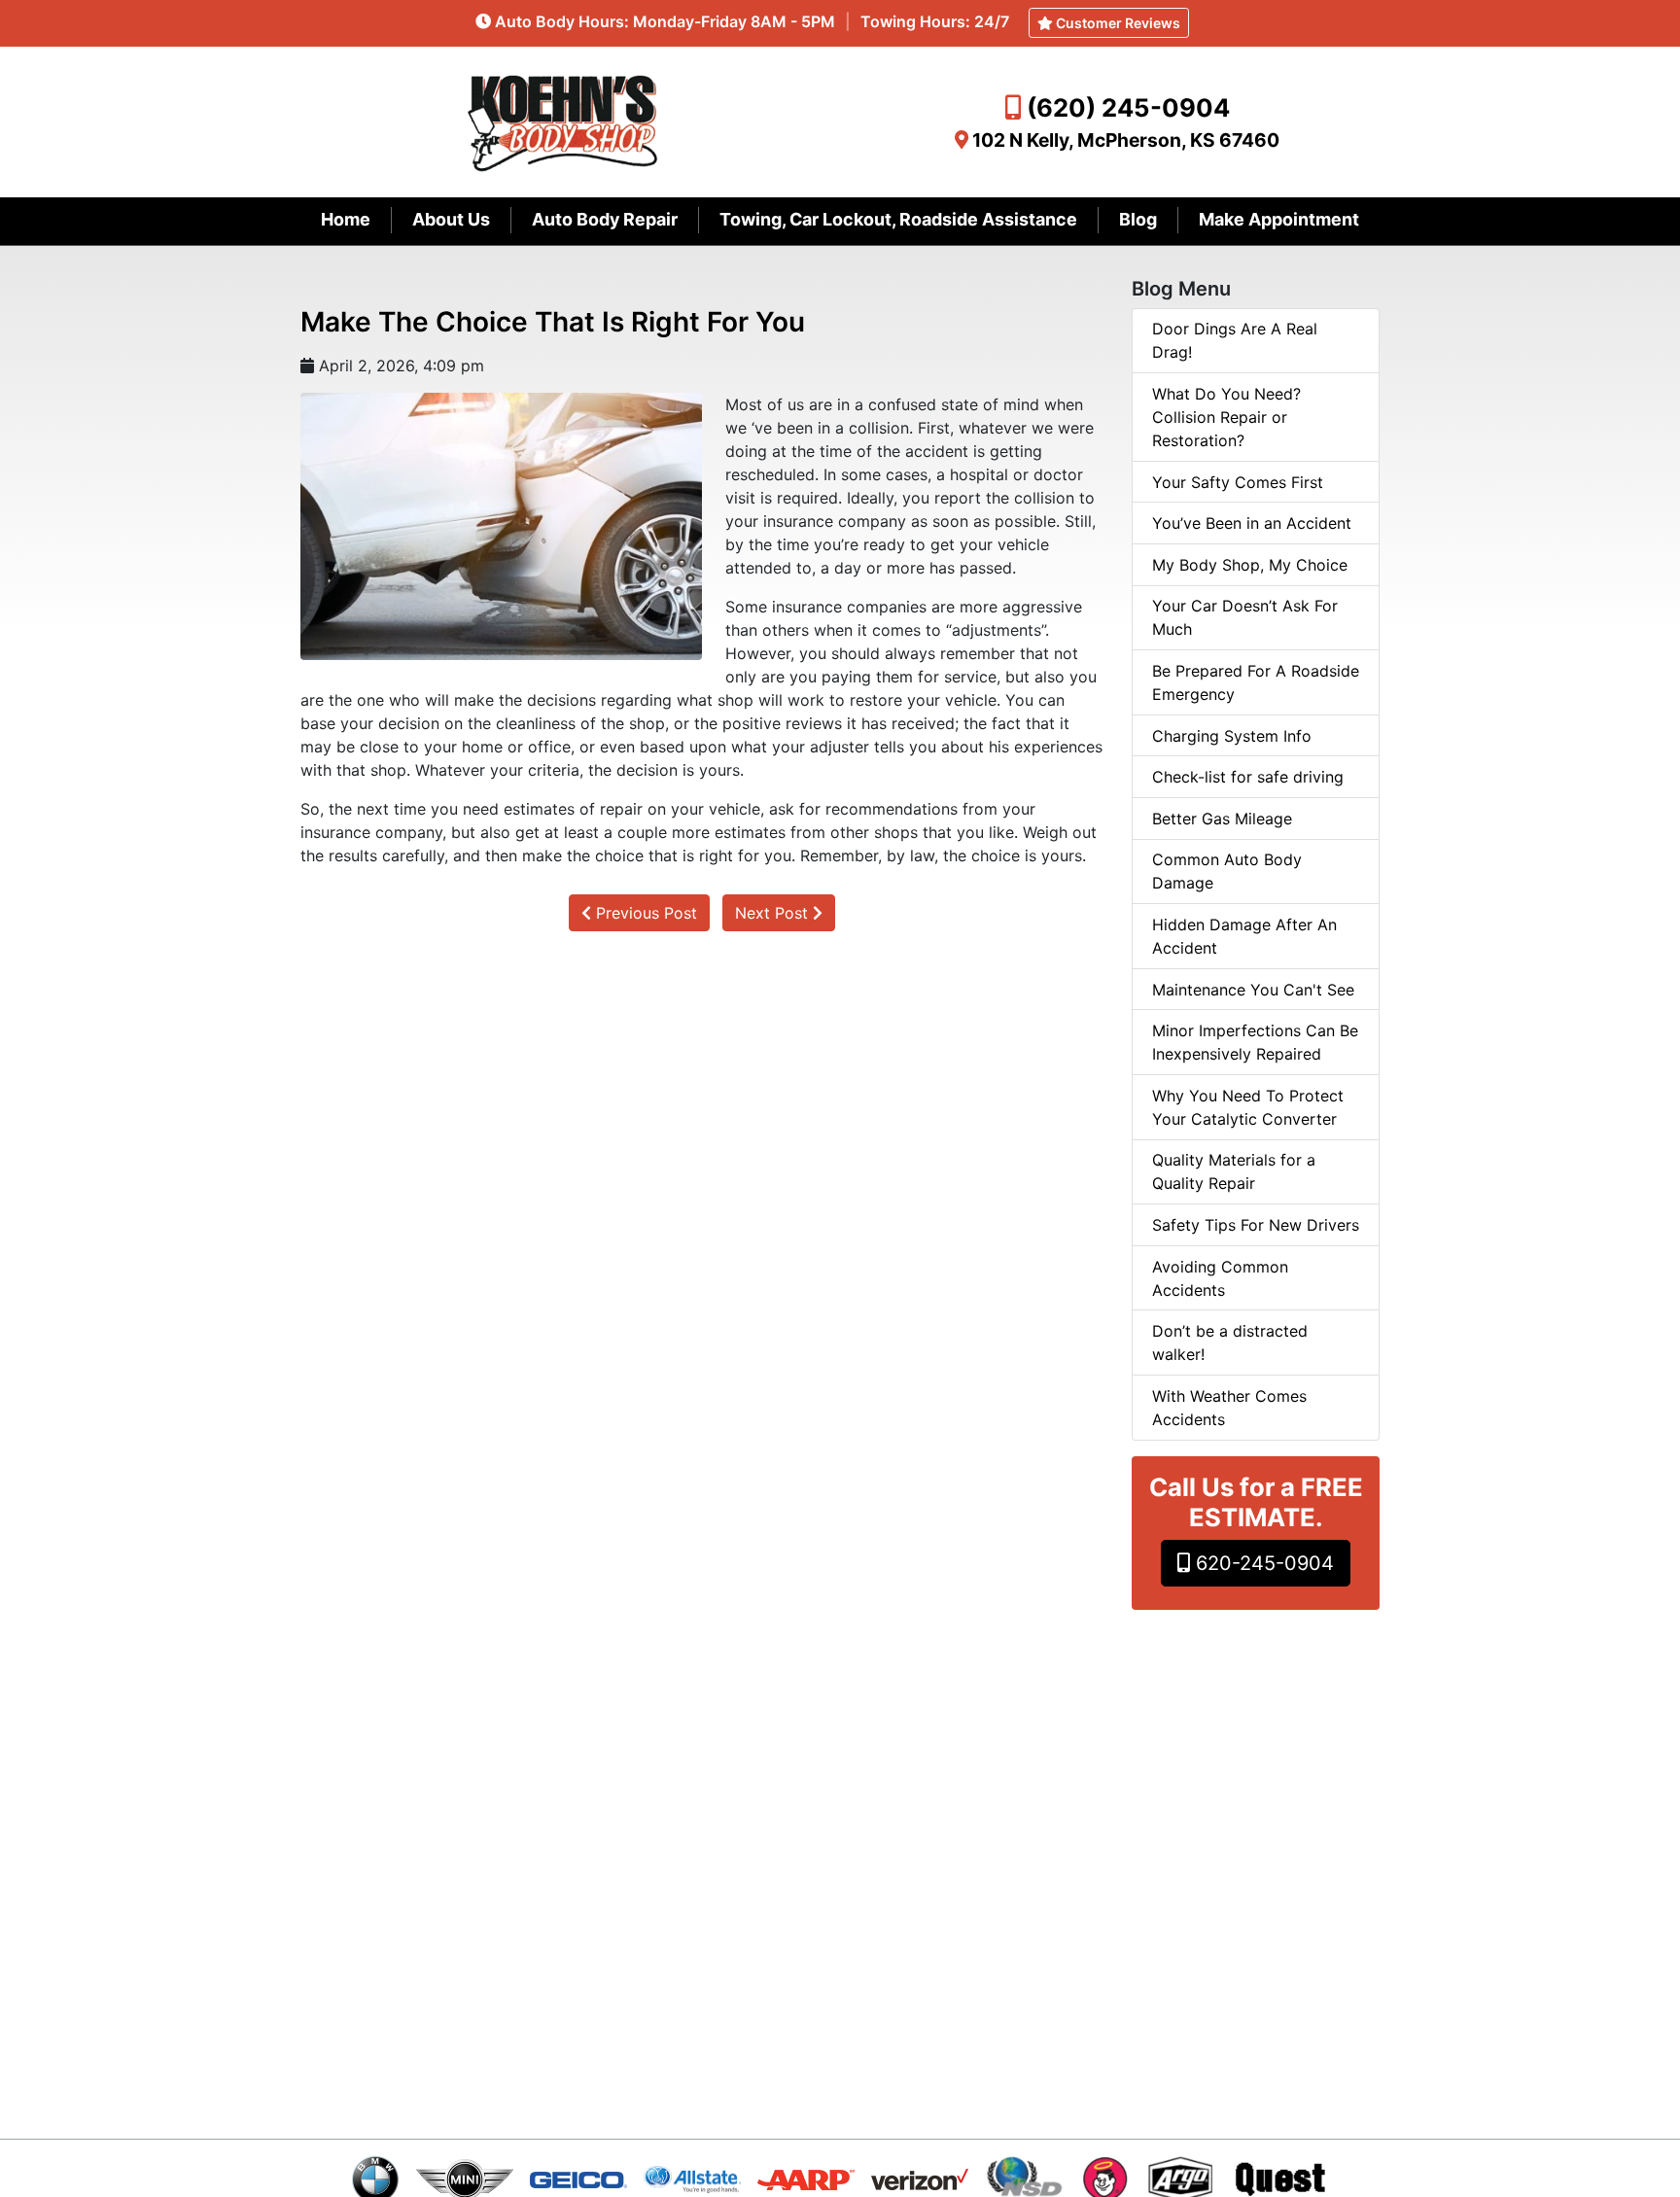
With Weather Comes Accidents (1229, 1408)
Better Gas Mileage (1222, 819)
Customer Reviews (1117, 23)
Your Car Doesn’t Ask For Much (1245, 617)
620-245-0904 (1262, 1563)
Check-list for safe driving (1248, 777)
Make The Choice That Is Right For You (553, 322)
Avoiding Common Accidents (1220, 1278)
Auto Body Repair (605, 219)
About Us (451, 219)
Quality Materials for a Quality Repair (1234, 1171)
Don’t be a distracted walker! (1230, 1343)
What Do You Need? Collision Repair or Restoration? (1226, 417)
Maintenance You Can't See (1253, 990)
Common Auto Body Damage (1227, 871)
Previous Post (644, 913)
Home (346, 219)
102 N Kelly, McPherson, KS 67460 (1126, 140)
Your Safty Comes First (1238, 482)
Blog (1138, 219)
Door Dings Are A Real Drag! (1235, 340)
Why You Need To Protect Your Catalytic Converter (1248, 1107)
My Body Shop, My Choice (1250, 565)
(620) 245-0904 (1128, 107)
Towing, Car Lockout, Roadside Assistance (898, 219)
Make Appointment (1279, 219)
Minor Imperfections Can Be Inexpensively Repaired (1255, 1042)
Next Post (774, 913)
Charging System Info (1232, 736)
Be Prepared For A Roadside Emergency (1256, 682)
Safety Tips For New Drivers (1256, 1225)
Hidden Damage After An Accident (1244, 936)
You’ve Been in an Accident (1252, 523)
